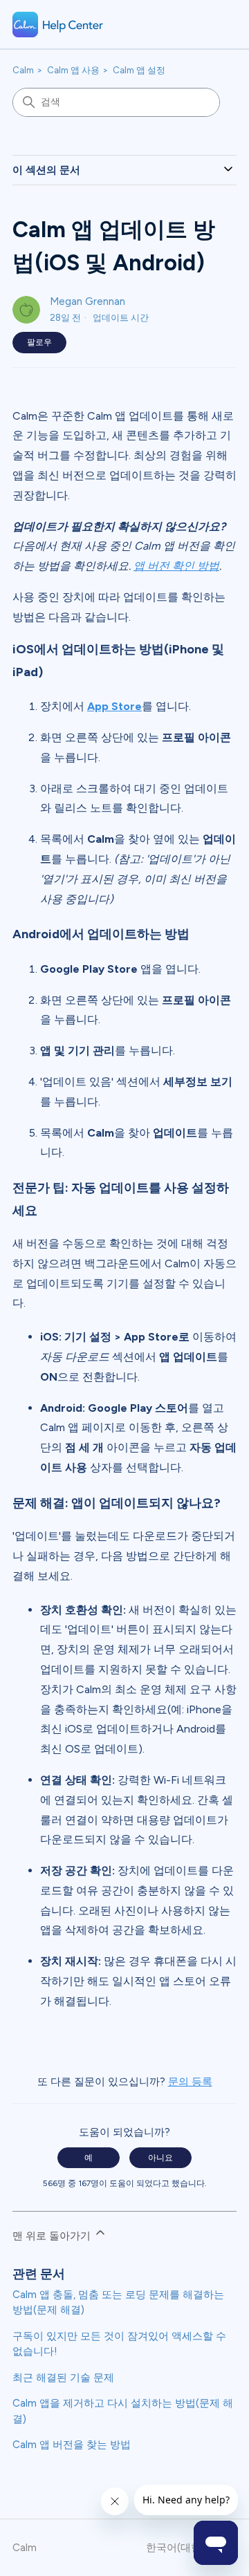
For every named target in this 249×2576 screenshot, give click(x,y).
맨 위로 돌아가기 (53, 2236)
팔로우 (39, 342)
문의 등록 (190, 2082)
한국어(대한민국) (187, 2548)
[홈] (58, 25)
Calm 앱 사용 (73, 70)
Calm (23, 70)
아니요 (160, 2158)
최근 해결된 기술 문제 (63, 2378)
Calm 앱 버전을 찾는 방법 (72, 2445)
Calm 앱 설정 (139, 70)
